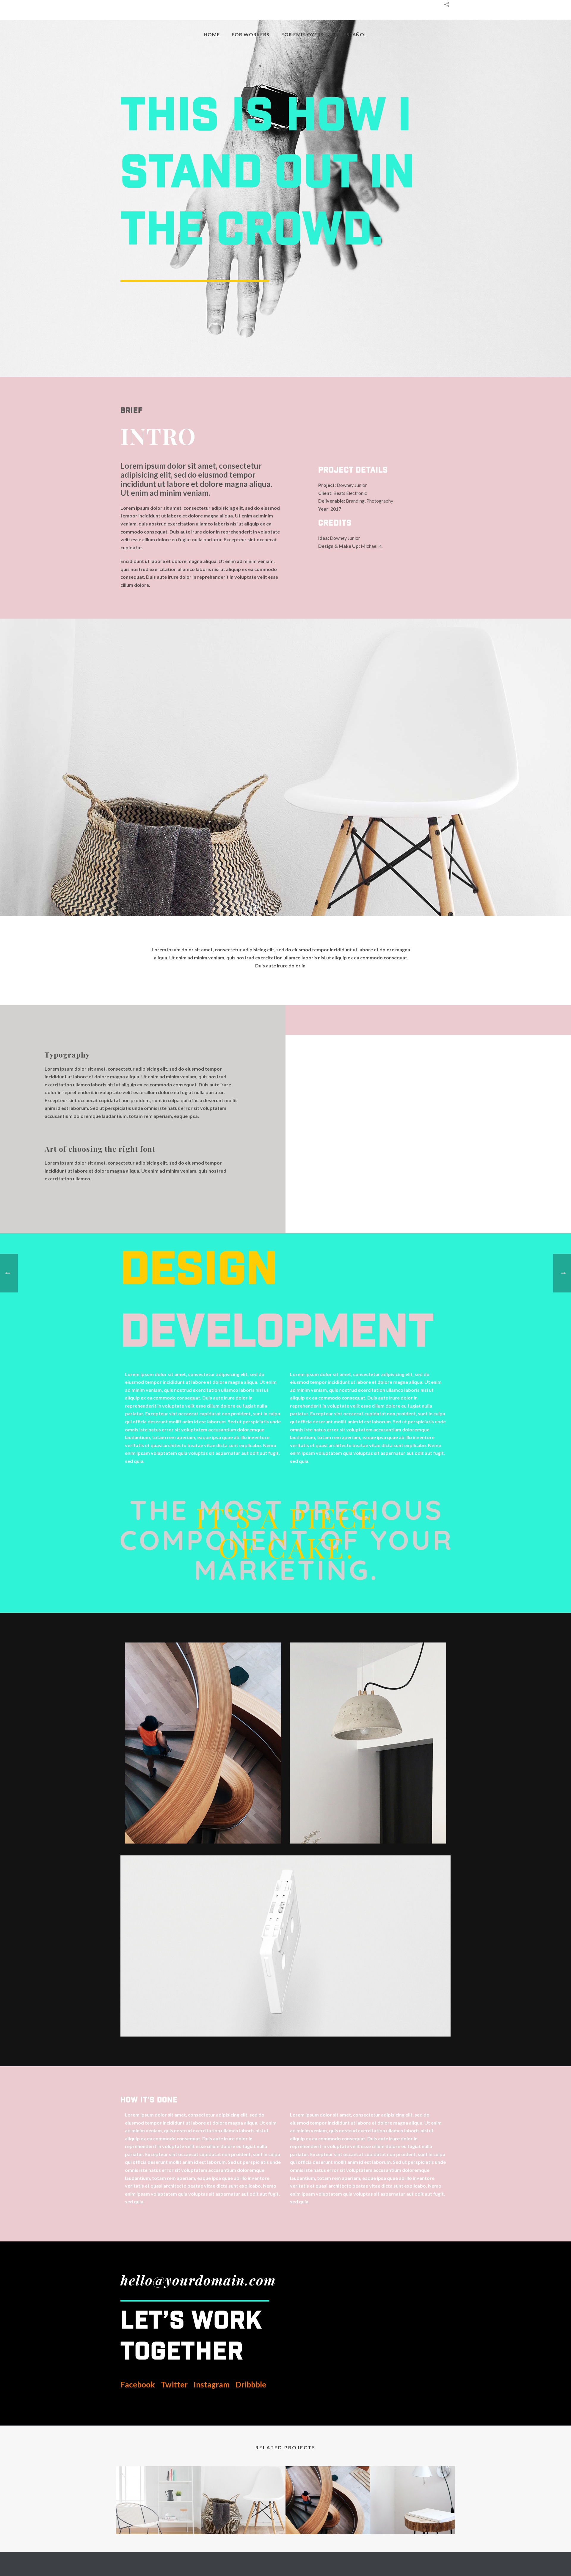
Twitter (175, 2384)
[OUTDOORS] (328, 2490)
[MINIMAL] (243, 2490)
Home (212, 34)
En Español (351, 34)
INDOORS (158, 2518)
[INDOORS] (158, 2490)
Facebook (138, 2384)
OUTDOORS (328, 2518)
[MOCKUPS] (413, 2490)
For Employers (302, 34)
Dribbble (250, 2384)
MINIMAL (243, 2518)
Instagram (211, 2384)
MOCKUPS (413, 2518)
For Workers (251, 34)
